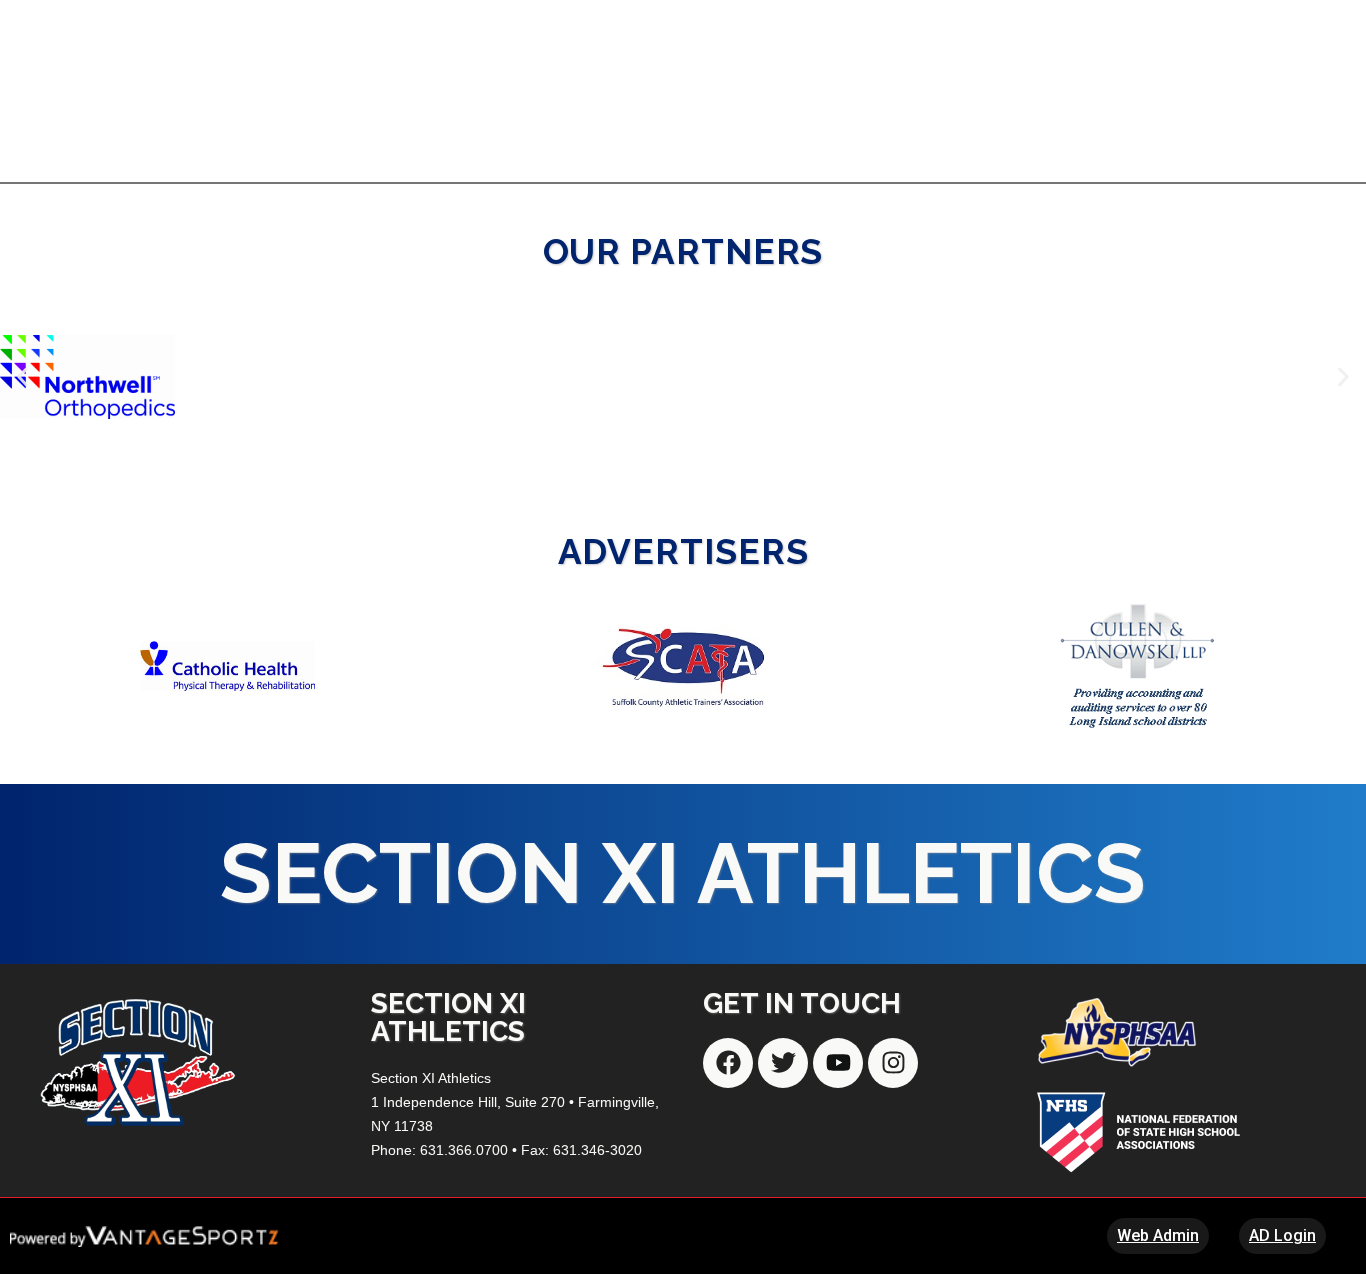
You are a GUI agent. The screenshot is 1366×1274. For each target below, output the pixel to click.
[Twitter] (783, 1063)
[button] (22, 376)
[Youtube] (838, 1063)
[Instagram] (893, 1063)
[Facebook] (728, 1063)
